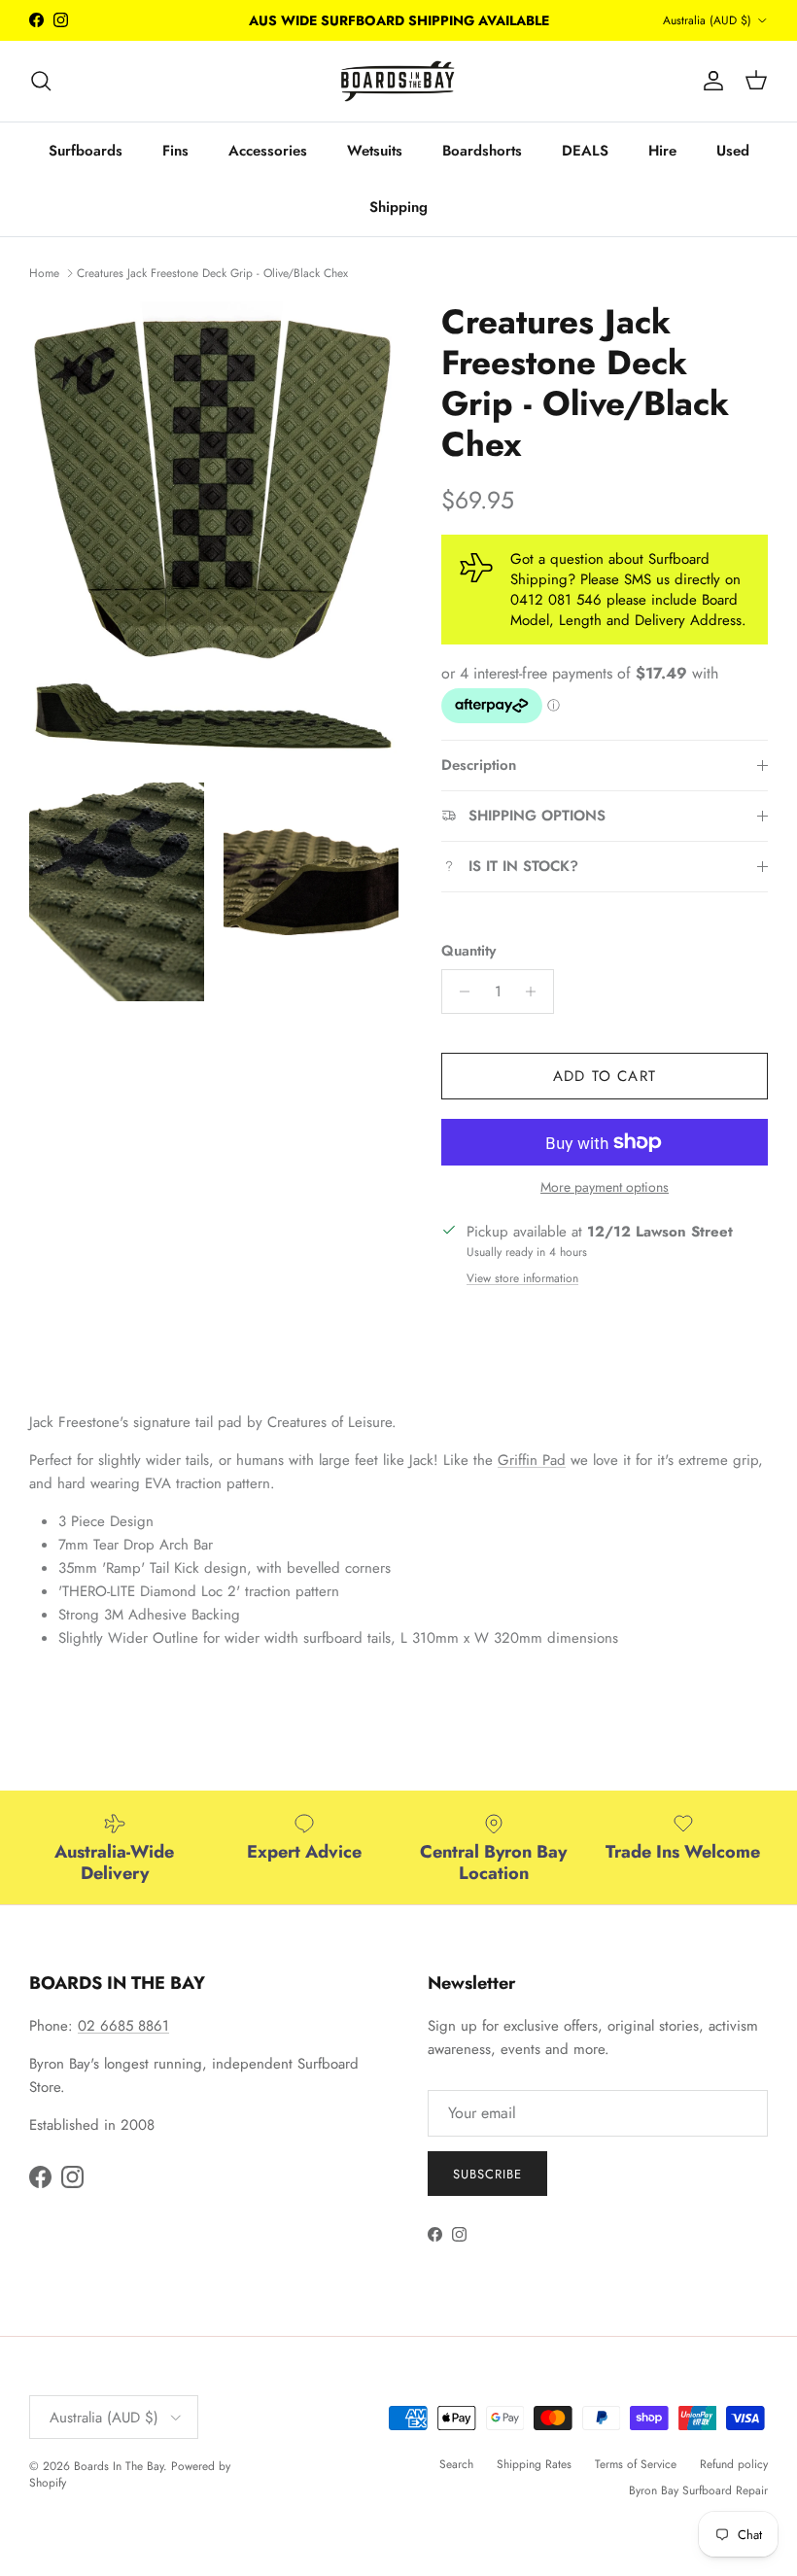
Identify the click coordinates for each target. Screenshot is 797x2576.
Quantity (468, 951)
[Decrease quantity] (459, 992)
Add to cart (605, 1076)
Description (479, 765)
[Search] (41, 81)
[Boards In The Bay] (398, 81)
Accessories (268, 151)
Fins (175, 151)
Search (456, 2464)
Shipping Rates (534, 2464)
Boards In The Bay (119, 2466)
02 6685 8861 (123, 2026)
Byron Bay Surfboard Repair (698, 2490)
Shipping (398, 207)
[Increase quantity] (536, 992)
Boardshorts (482, 151)
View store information (522, 1278)
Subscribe (487, 2174)
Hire (662, 151)
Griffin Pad (532, 1460)
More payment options (605, 1187)
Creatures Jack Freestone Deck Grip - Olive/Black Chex (212, 273)
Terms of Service (636, 2464)
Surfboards (86, 151)
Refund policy (734, 2464)
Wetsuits (375, 151)
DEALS (585, 151)
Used (733, 151)
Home (44, 273)
